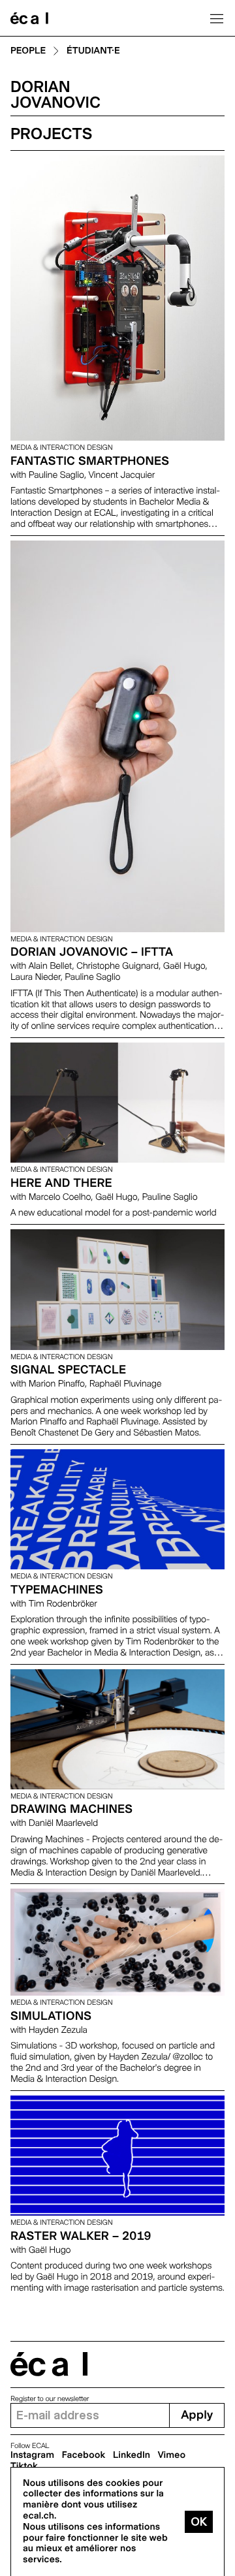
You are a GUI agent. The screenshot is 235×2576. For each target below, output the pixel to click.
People (28, 51)
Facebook (84, 2455)
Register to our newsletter (50, 2399)
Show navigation (217, 18)
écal (49, 2364)
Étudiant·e (93, 51)
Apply (197, 2415)
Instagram (32, 2455)
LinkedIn (132, 2455)
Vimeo (172, 2455)
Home (29, 18)
